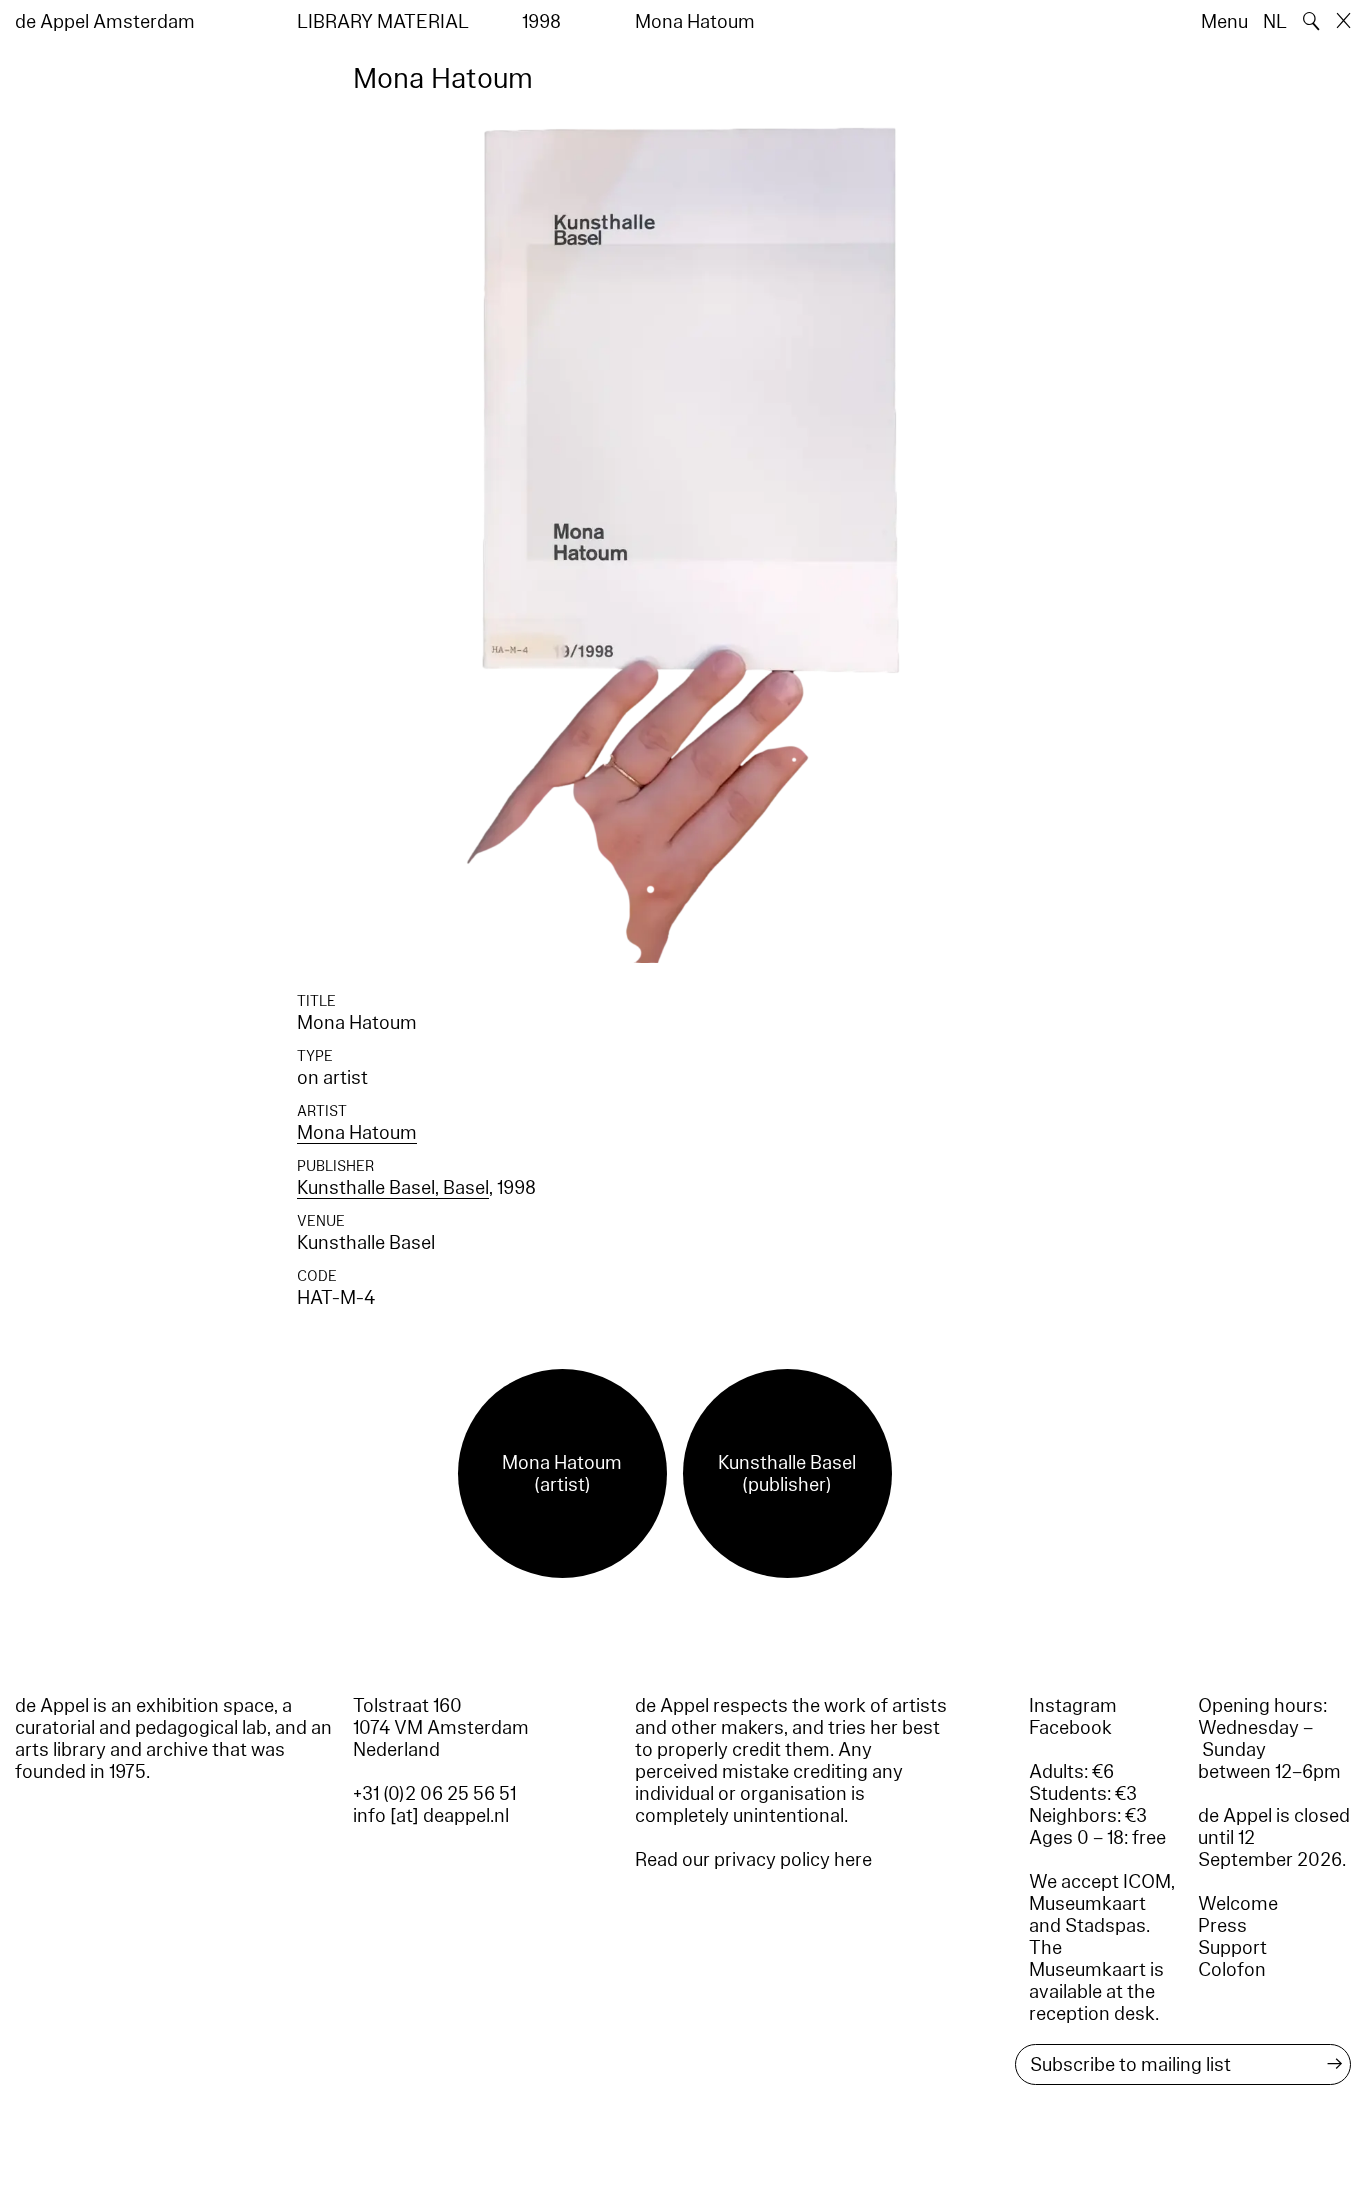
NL (1275, 22)
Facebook (1070, 1728)
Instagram (1073, 1706)
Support (1232, 1948)
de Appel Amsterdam (105, 22)
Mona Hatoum (357, 1133)
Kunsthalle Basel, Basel (393, 1188)
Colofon (1232, 1970)
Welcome (1238, 1904)
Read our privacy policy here (753, 1860)
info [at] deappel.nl (431, 1816)
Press (1222, 1926)
